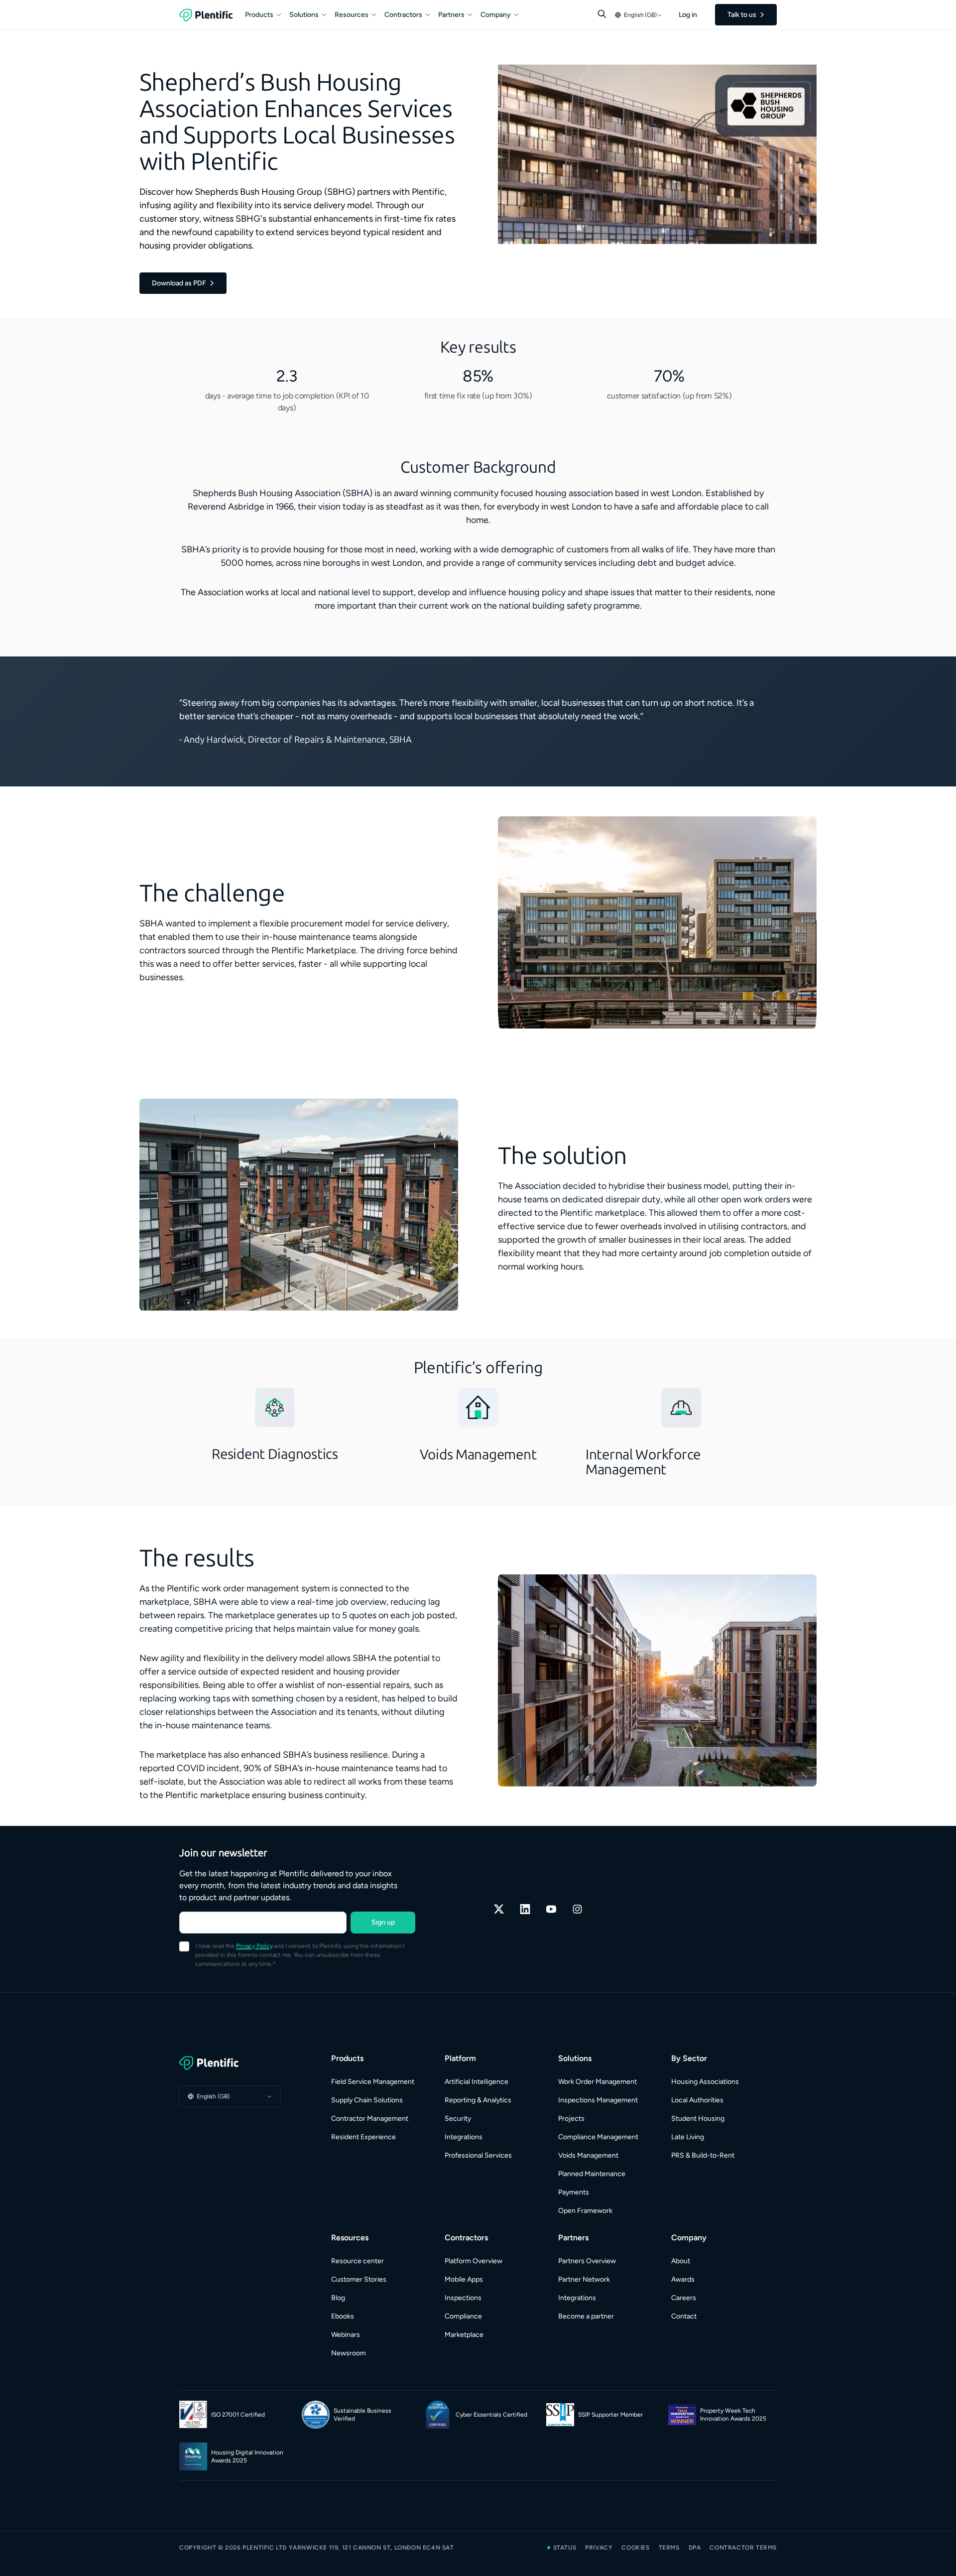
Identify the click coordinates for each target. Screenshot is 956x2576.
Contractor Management (370, 2119)
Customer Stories (359, 2279)
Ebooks (343, 2316)
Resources (352, 15)
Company (496, 15)
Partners (451, 15)
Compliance (463, 2316)
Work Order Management (597, 2082)
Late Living (688, 2137)
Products (259, 15)
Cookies (635, 2548)
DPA (695, 2548)
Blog (338, 2298)
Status (565, 2548)
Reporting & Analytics (478, 2100)
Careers (684, 2298)
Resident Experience (363, 2137)
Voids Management (588, 2155)
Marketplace (464, 2335)
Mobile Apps (464, 2279)
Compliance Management (598, 2137)
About (681, 2261)
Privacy (599, 2548)
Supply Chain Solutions (367, 2100)
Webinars (346, 2335)
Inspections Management (598, 2100)
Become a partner (586, 2316)
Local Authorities (697, 2100)
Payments (574, 2192)
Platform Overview (474, 2261)
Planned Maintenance (592, 2174)
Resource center (358, 2261)
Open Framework (585, 2211)
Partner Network (584, 2279)
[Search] (602, 14)
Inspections (463, 2298)
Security (458, 2119)
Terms (669, 2548)
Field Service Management (373, 2082)
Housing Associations (705, 2082)
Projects (571, 2119)
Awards (683, 2279)
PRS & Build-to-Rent (703, 2155)
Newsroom (349, 2353)
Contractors (403, 15)
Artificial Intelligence (477, 2082)
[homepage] (206, 15)
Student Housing (698, 2119)
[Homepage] (230, 2063)
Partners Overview (587, 2261)
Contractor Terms (743, 2548)
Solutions (304, 15)
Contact (684, 2316)
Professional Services (478, 2155)
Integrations (464, 2137)
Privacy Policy (254, 1946)
